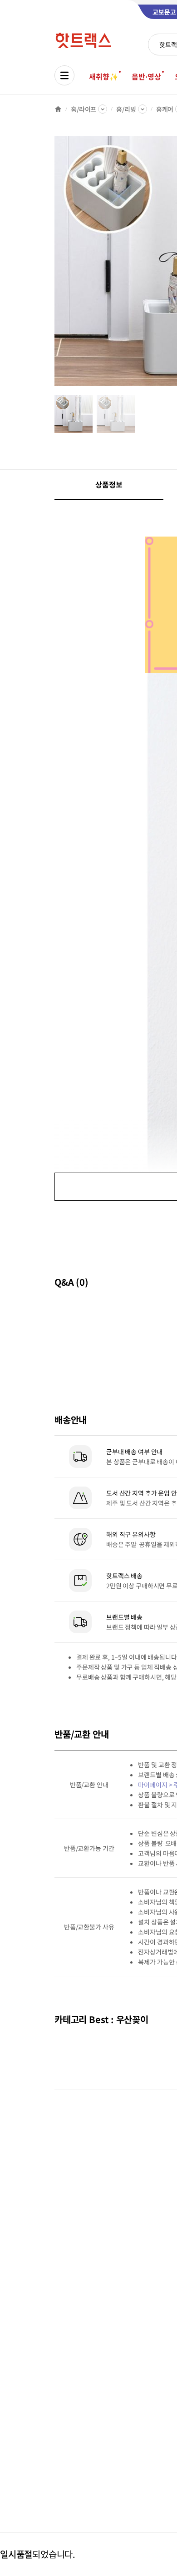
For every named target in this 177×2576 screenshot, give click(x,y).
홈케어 (165, 109)
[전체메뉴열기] (64, 75)
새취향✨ (103, 76)
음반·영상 (146, 76)
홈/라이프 (84, 109)
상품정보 (109, 484)
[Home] (58, 109)
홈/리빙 (126, 109)
